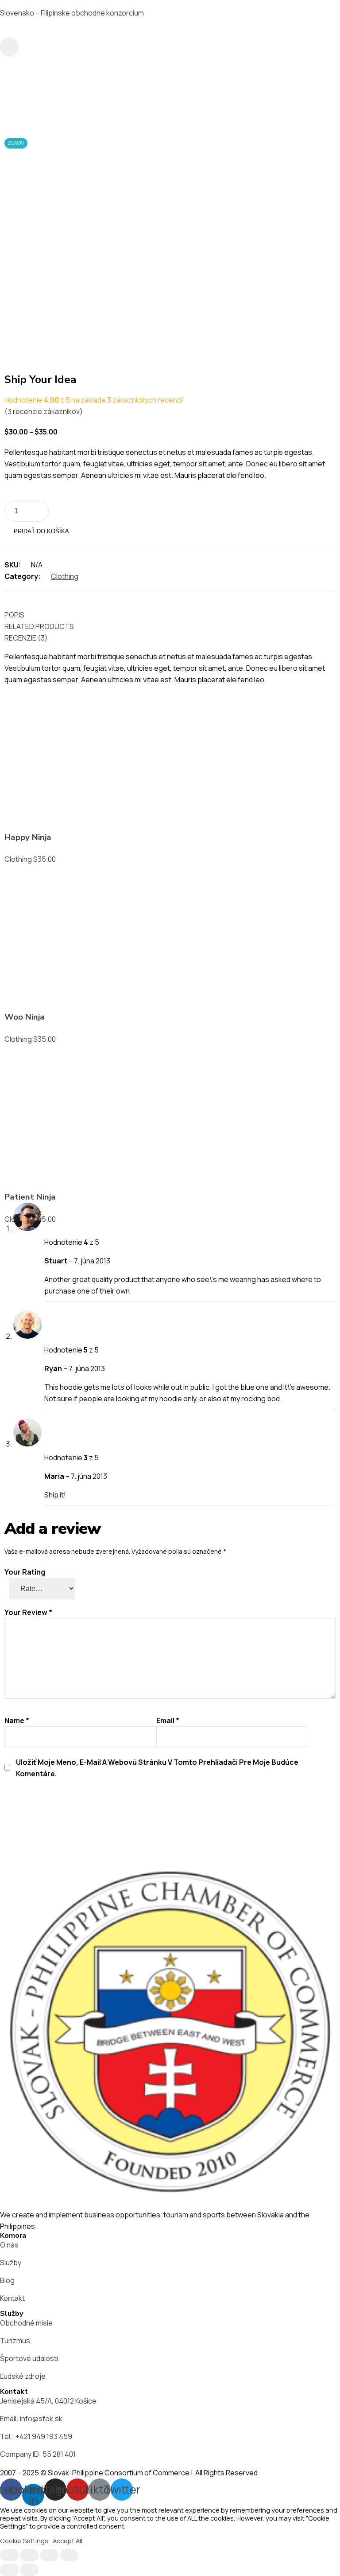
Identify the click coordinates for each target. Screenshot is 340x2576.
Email (168, 1720)
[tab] (166, 615)
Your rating (25, 1572)
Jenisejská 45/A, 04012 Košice (48, 2401)
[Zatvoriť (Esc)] (9, 2555)
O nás (9, 2245)
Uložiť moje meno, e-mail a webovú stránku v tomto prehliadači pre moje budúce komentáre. (157, 1768)
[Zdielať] (29, 2555)
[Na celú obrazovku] (49, 2555)
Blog (7, 2280)
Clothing (65, 576)
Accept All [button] (68, 2541)
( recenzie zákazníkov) (44, 411)
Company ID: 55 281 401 (38, 2454)
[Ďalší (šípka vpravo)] (29, 2570)
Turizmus (15, 2341)
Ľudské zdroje (23, 2376)
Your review (28, 1612)
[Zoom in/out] (69, 2555)
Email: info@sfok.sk (31, 2419)
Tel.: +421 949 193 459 (36, 2436)
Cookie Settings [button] (24, 2541)
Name (17, 1720)
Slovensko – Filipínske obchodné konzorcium (72, 13)
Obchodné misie (26, 2323)
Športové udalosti (29, 2358)
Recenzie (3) (26, 638)
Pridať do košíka (41, 531)
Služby (11, 2263)
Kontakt (12, 2298)
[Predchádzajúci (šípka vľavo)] (9, 2570)
